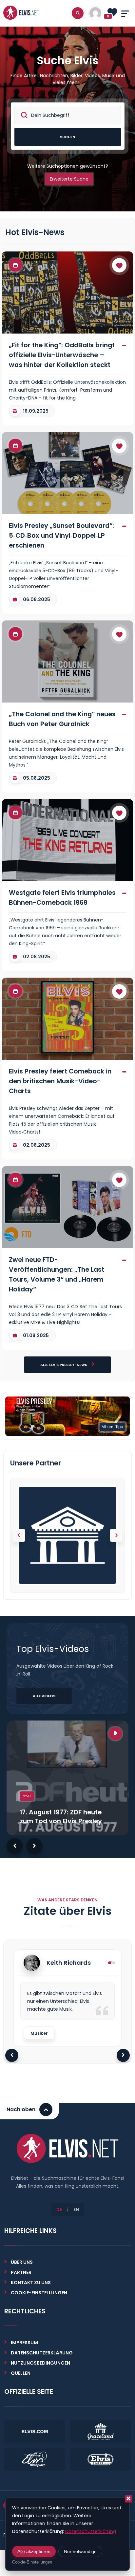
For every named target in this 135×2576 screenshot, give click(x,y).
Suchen (67, 137)
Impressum (24, 2343)
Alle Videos (44, 1696)
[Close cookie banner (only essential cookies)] (128, 2499)
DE (59, 2209)
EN (76, 2209)
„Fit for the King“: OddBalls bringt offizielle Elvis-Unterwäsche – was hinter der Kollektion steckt (62, 355)
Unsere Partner (36, 1463)
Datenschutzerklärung (42, 2353)
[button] (116, 1535)
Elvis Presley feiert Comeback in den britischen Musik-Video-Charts (60, 1081)
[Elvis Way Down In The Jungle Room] (67, 1416)
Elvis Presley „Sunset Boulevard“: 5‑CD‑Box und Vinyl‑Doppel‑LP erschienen (61, 535)
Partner (21, 2272)
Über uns (22, 2262)
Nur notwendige (80, 2551)
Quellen (21, 2373)
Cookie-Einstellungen (32, 2562)
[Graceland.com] (67, 1535)
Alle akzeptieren (34, 2551)
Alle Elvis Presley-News (64, 1365)
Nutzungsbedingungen (40, 2363)
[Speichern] (119, 265)
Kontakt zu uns (31, 2283)
